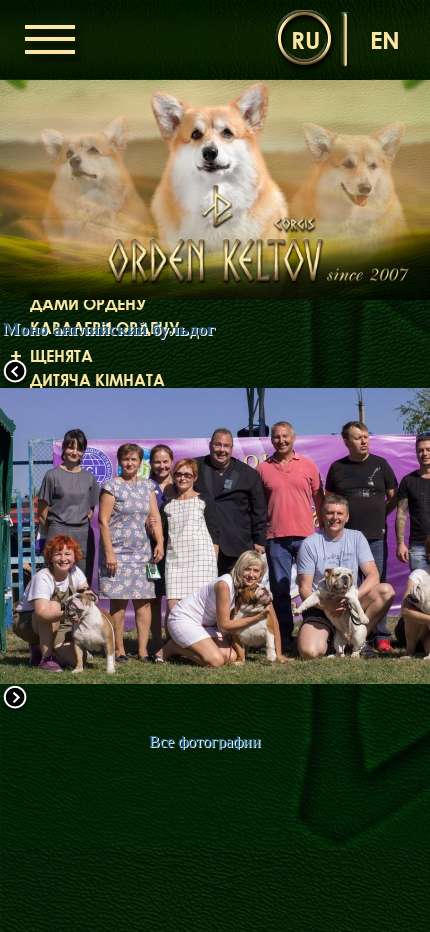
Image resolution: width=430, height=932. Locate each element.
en (385, 39)
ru (305, 39)
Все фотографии (205, 741)
